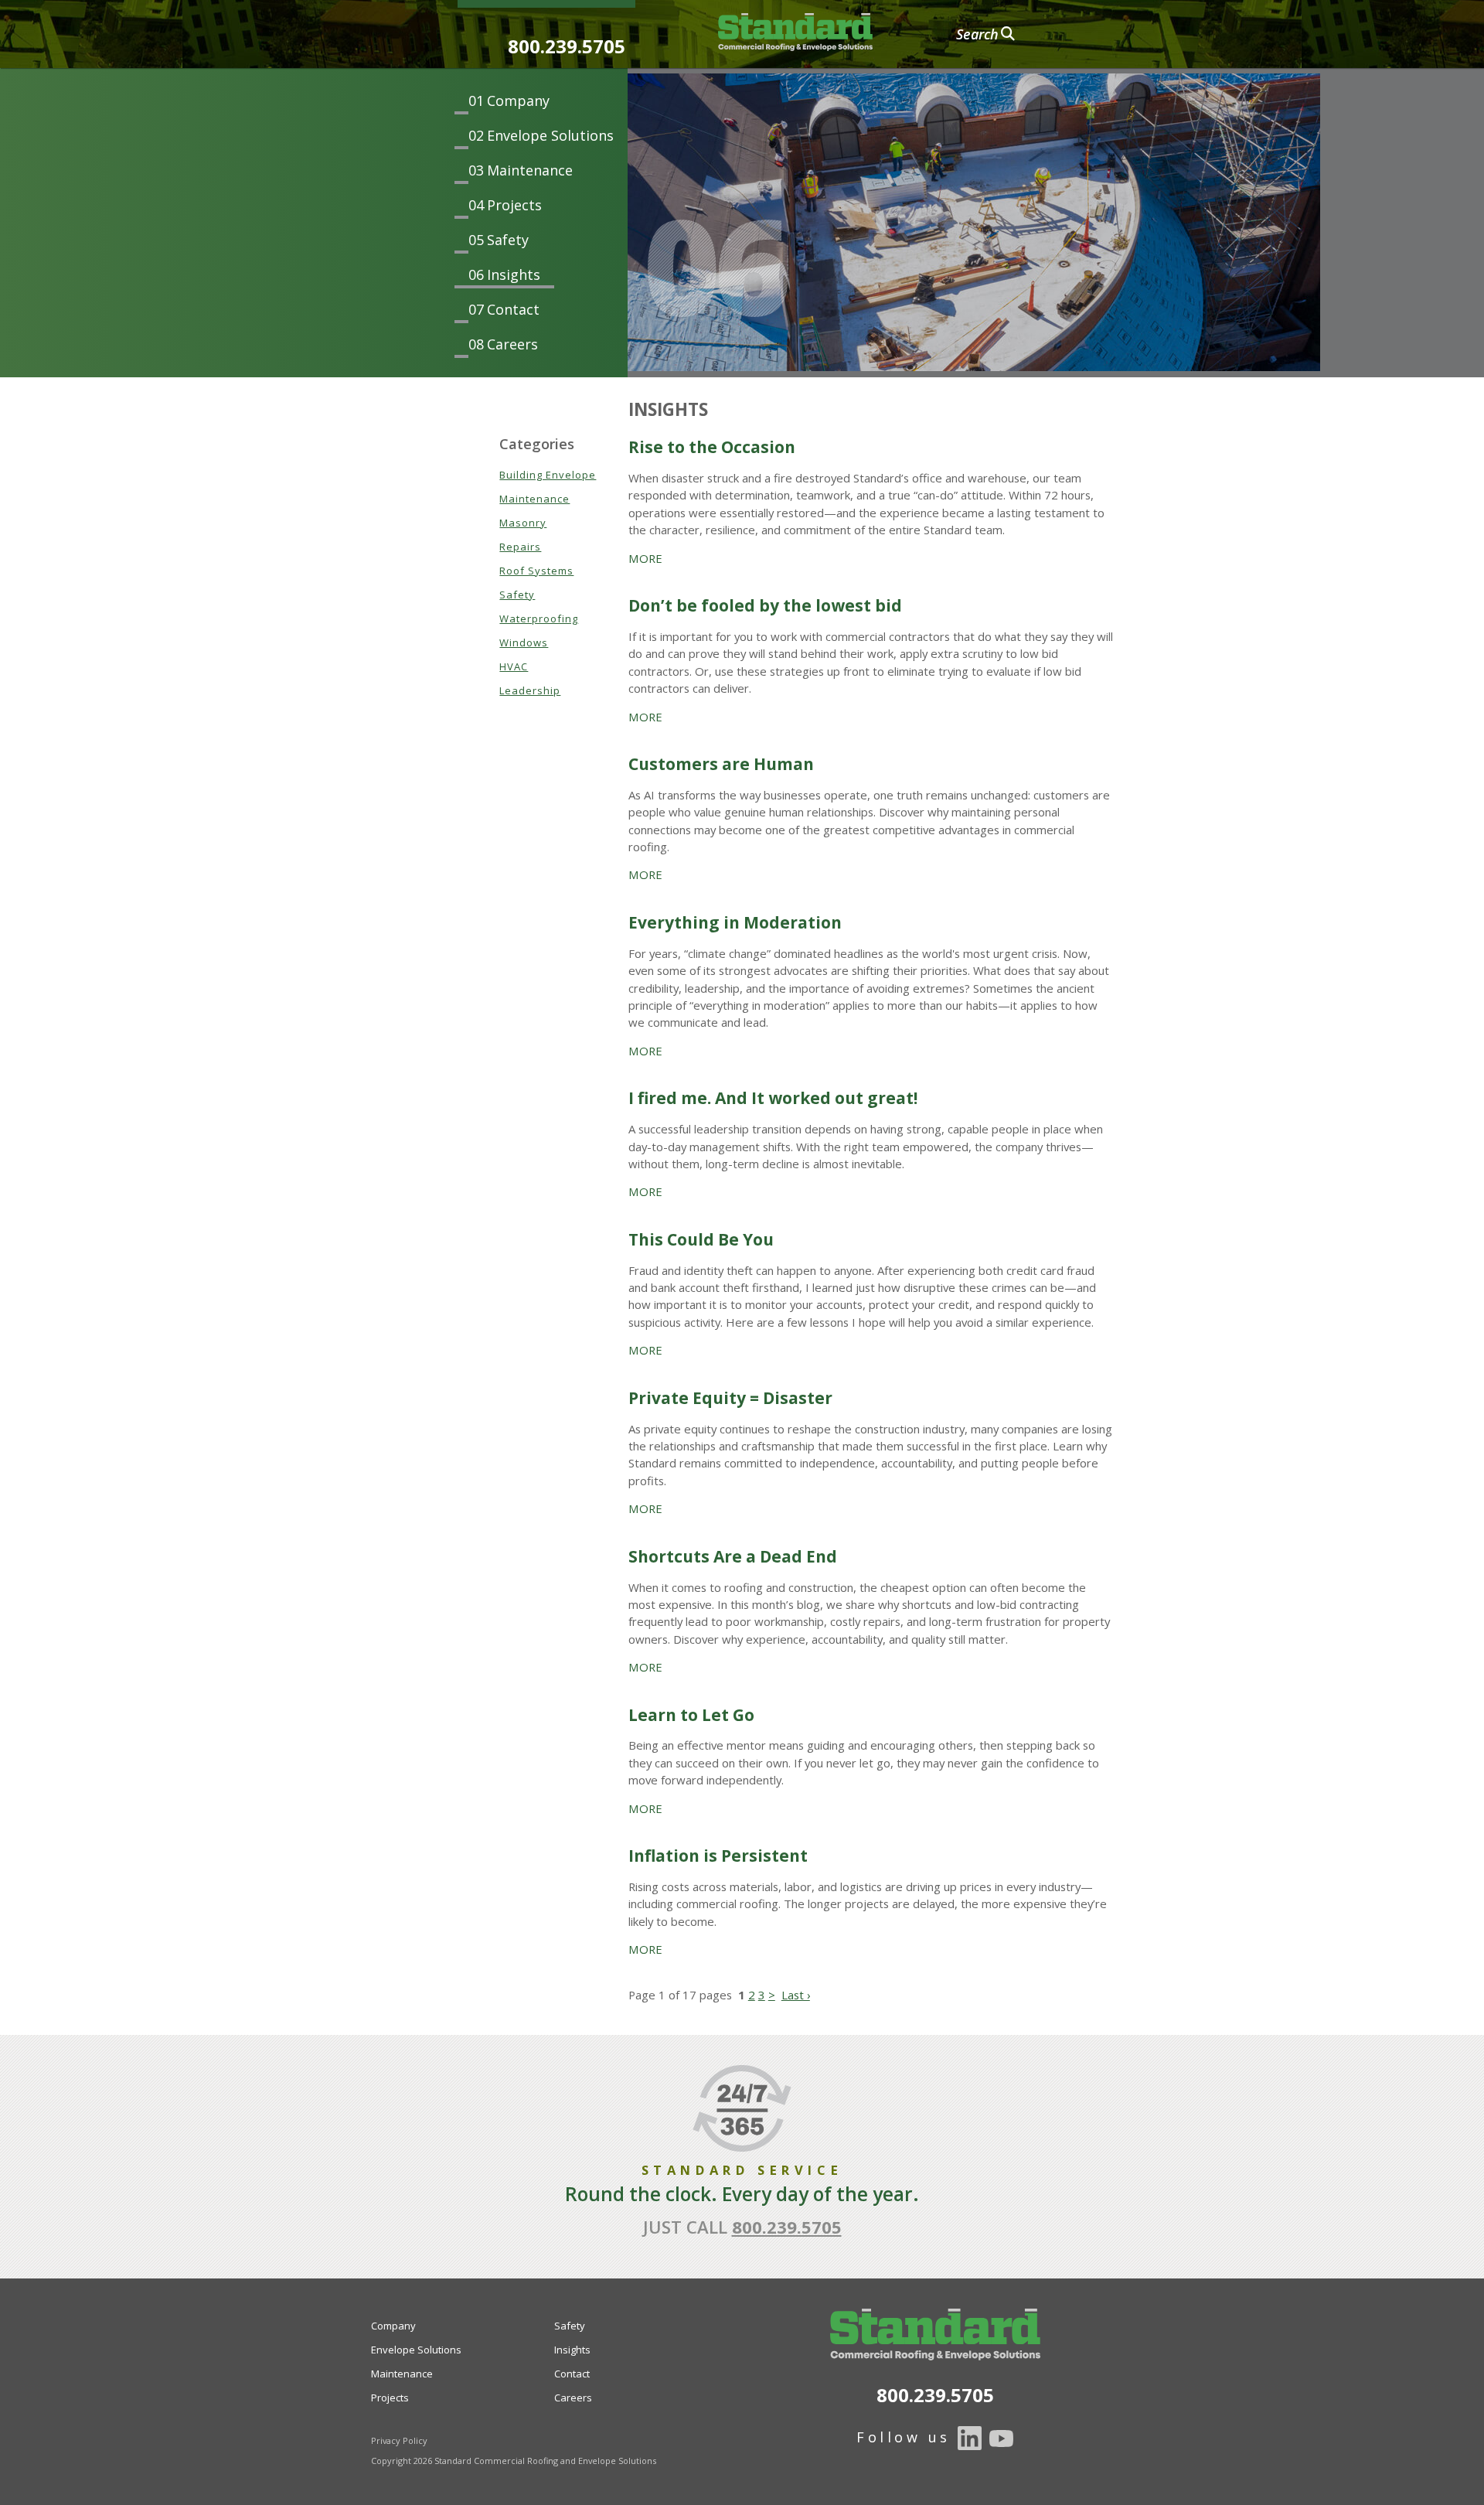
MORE (645, 558)
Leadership (530, 690)
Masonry (523, 523)
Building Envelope (548, 475)
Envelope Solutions (550, 135)
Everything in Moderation (735, 922)
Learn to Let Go (691, 1715)
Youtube (1001, 2439)
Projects (514, 205)
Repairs (520, 547)
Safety (508, 240)
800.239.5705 (567, 46)
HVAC (514, 666)
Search (977, 34)
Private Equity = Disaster (730, 1398)
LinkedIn (970, 2439)
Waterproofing (539, 619)
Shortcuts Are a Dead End (733, 1556)
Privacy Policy (399, 2440)
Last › (796, 1995)
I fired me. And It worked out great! (773, 1098)
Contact (513, 309)
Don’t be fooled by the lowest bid (765, 605)
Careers (512, 344)
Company (518, 101)
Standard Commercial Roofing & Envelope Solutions (795, 32)
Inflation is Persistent (718, 1856)
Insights (514, 274)
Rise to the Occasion (712, 447)
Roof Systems (536, 571)
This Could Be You (701, 1239)
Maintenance (530, 170)
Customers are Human (721, 764)
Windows (524, 642)
